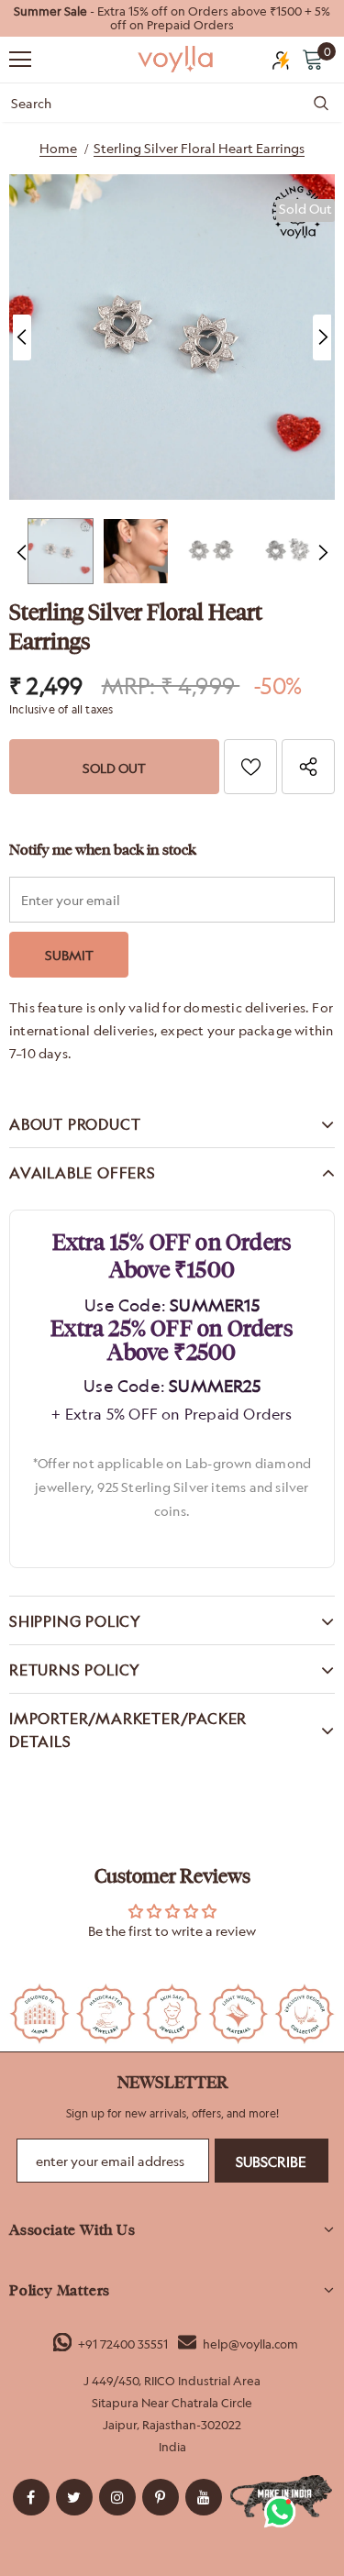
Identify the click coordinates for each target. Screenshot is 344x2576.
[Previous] (22, 337)
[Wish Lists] (250, 767)
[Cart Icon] (313, 59)
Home (58, 148)
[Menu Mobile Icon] (20, 60)
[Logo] (177, 58)
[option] (172, 18)
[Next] (322, 337)
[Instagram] (117, 2497)
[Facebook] (31, 2497)
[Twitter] (74, 2497)
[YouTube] (204, 2497)
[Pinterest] (161, 2497)
